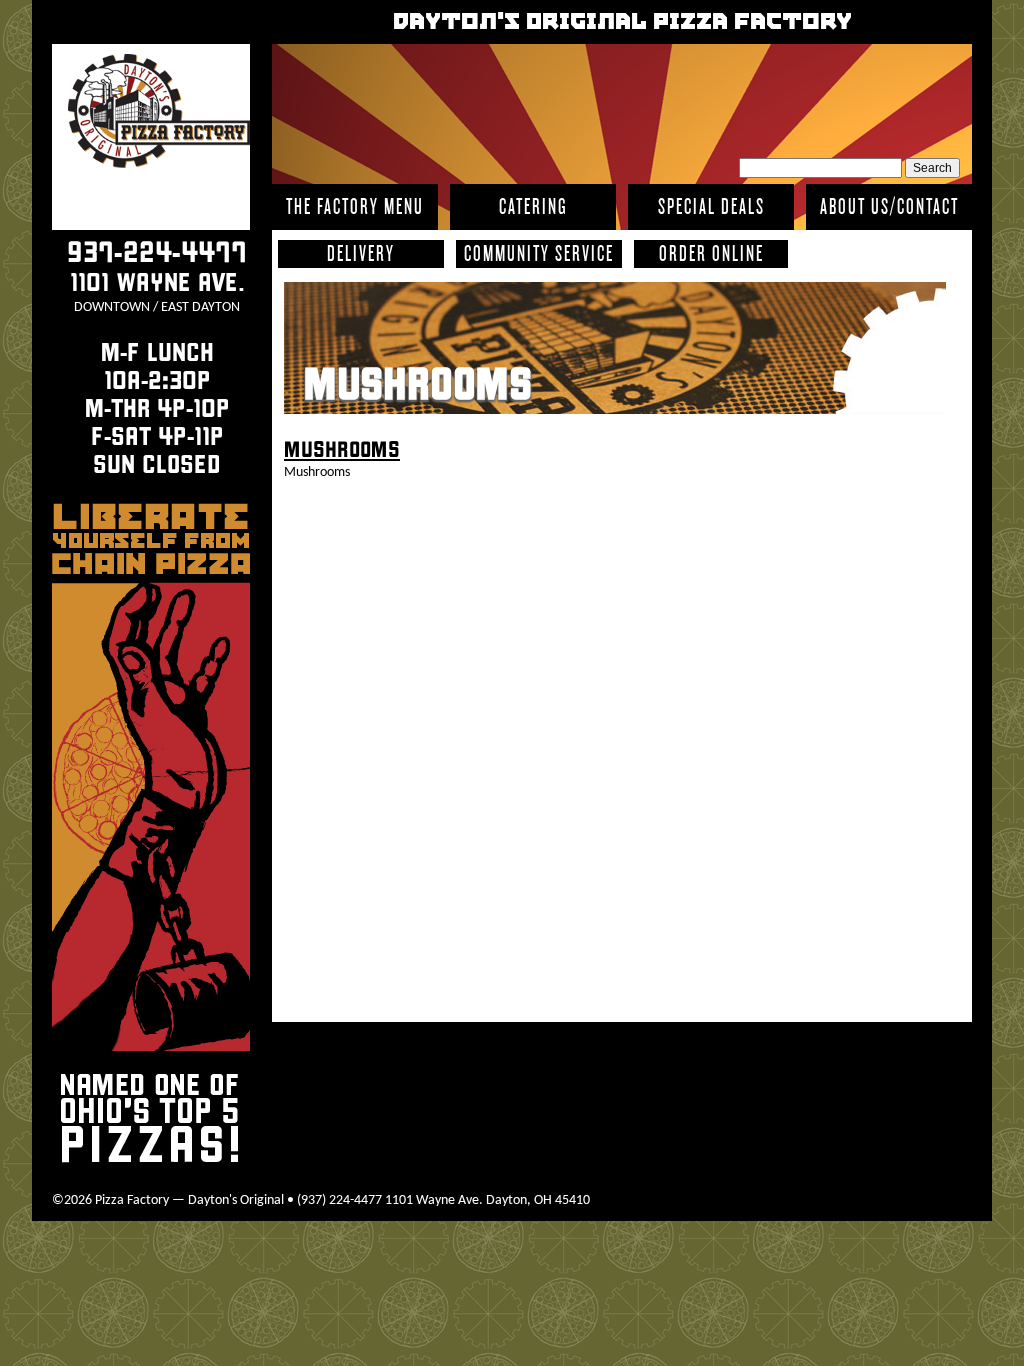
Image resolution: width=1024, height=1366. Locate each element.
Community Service (539, 253)
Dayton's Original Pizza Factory (622, 22)
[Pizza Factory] (159, 114)
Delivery (361, 253)
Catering (533, 206)
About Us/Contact (889, 206)
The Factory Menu (355, 206)
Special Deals (711, 206)
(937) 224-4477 (339, 1200)
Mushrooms (418, 385)
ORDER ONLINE (711, 253)
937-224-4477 (157, 252)
